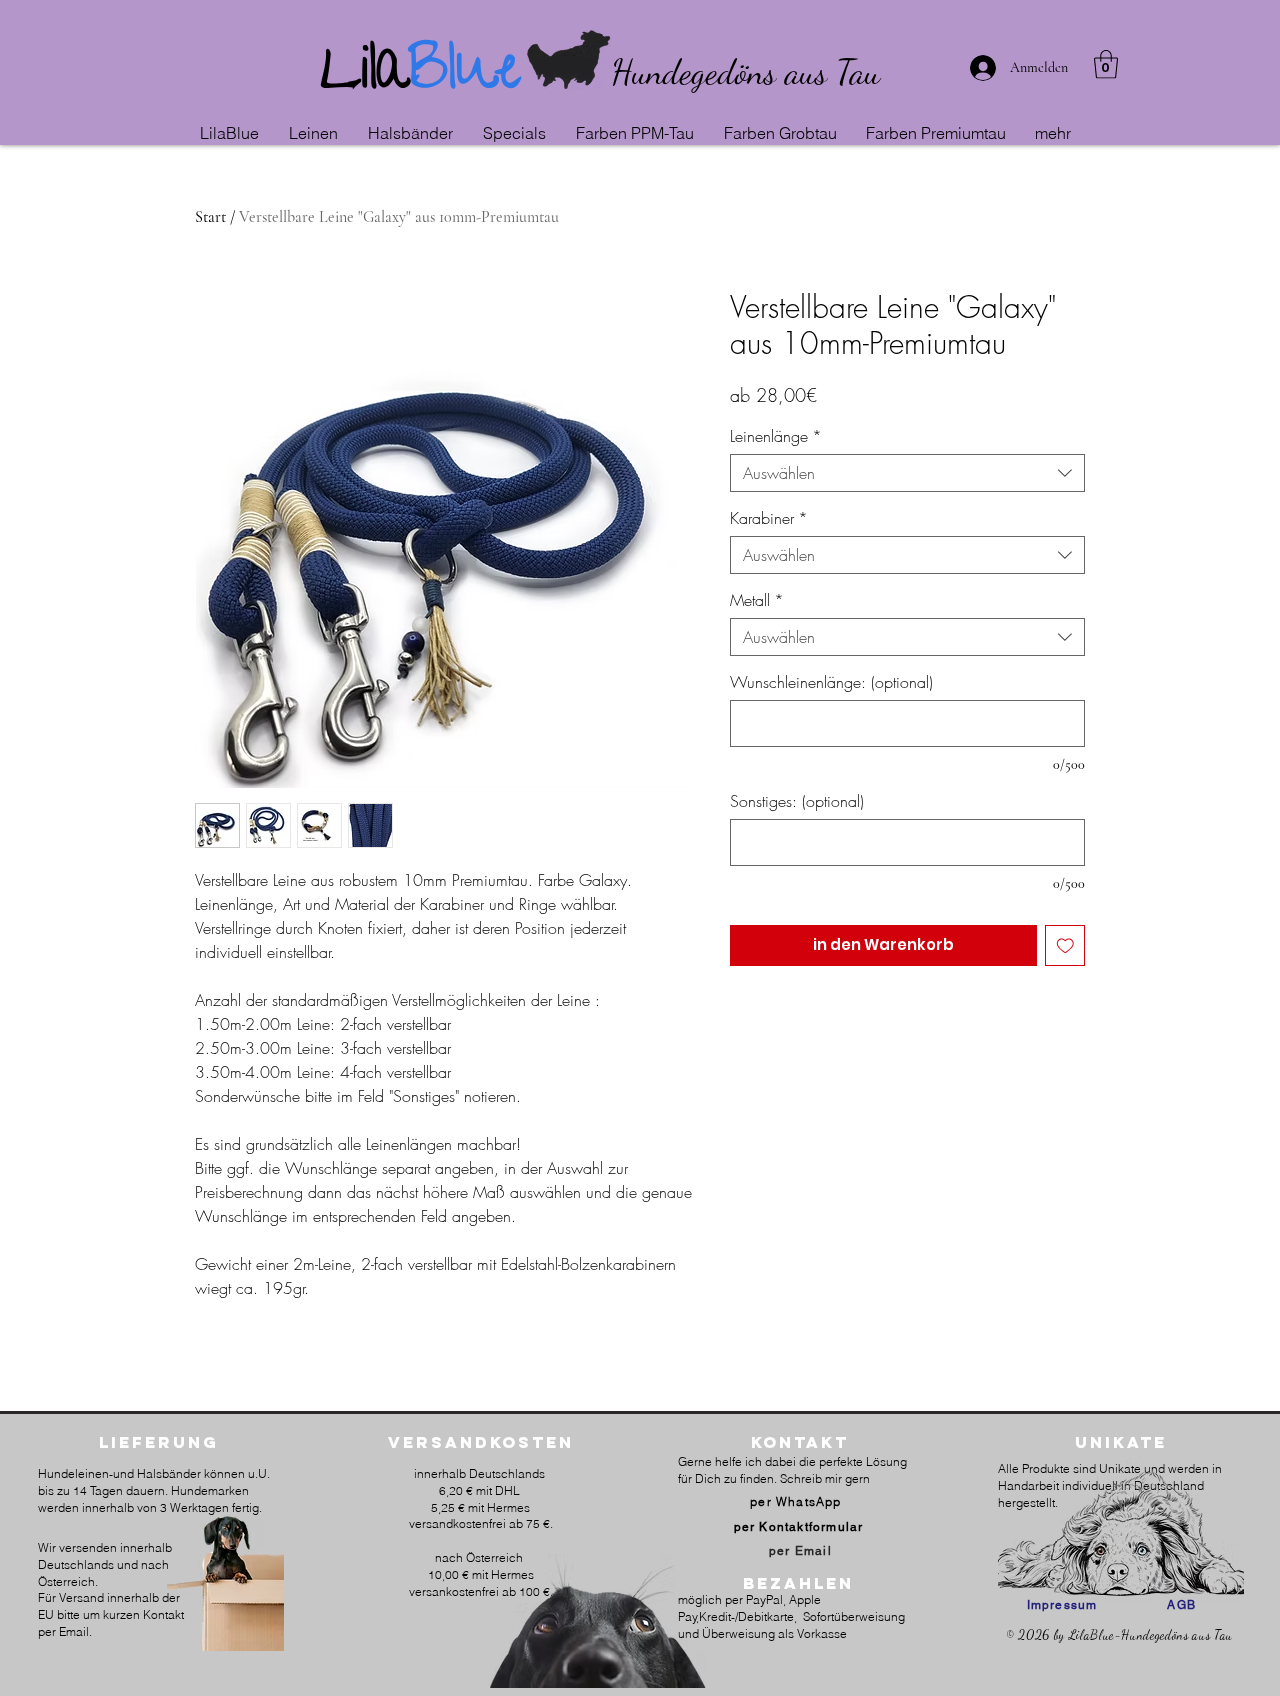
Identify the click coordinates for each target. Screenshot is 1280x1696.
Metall (757, 600)
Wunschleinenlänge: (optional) (831, 682)
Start (210, 217)
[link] (1106, 64)
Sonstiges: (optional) (797, 801)
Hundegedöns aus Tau (745, 72)
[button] (318, 133)
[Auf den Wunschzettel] (1065, 945)
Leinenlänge (776, 436)
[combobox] (907, 473)
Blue (464, 75)
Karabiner (769, 518)
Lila (364, 75)
